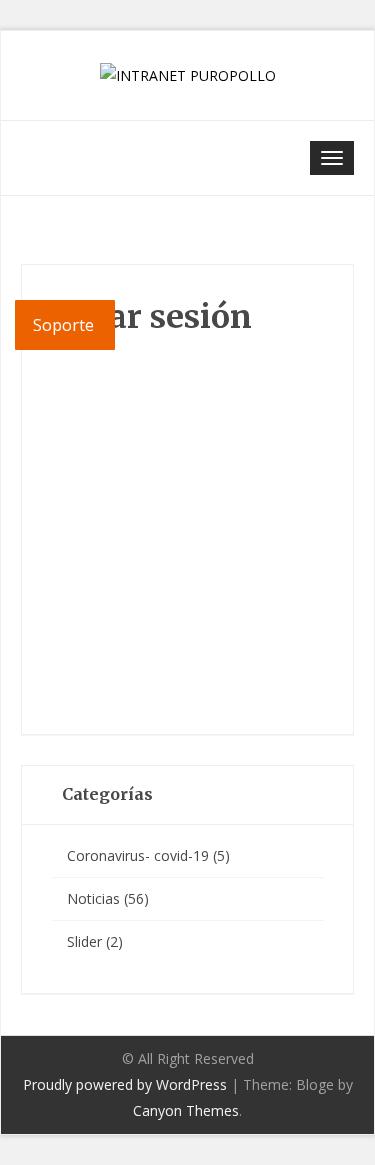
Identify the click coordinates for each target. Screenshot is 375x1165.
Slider (84, 941)
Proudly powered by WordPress (125, 1084)
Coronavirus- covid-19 (138, 855)
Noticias (93, 898)
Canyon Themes (186, 1110)
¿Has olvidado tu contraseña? (187, 672)
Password (80, 456)
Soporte (65, 325)
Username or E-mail (113, 363)
